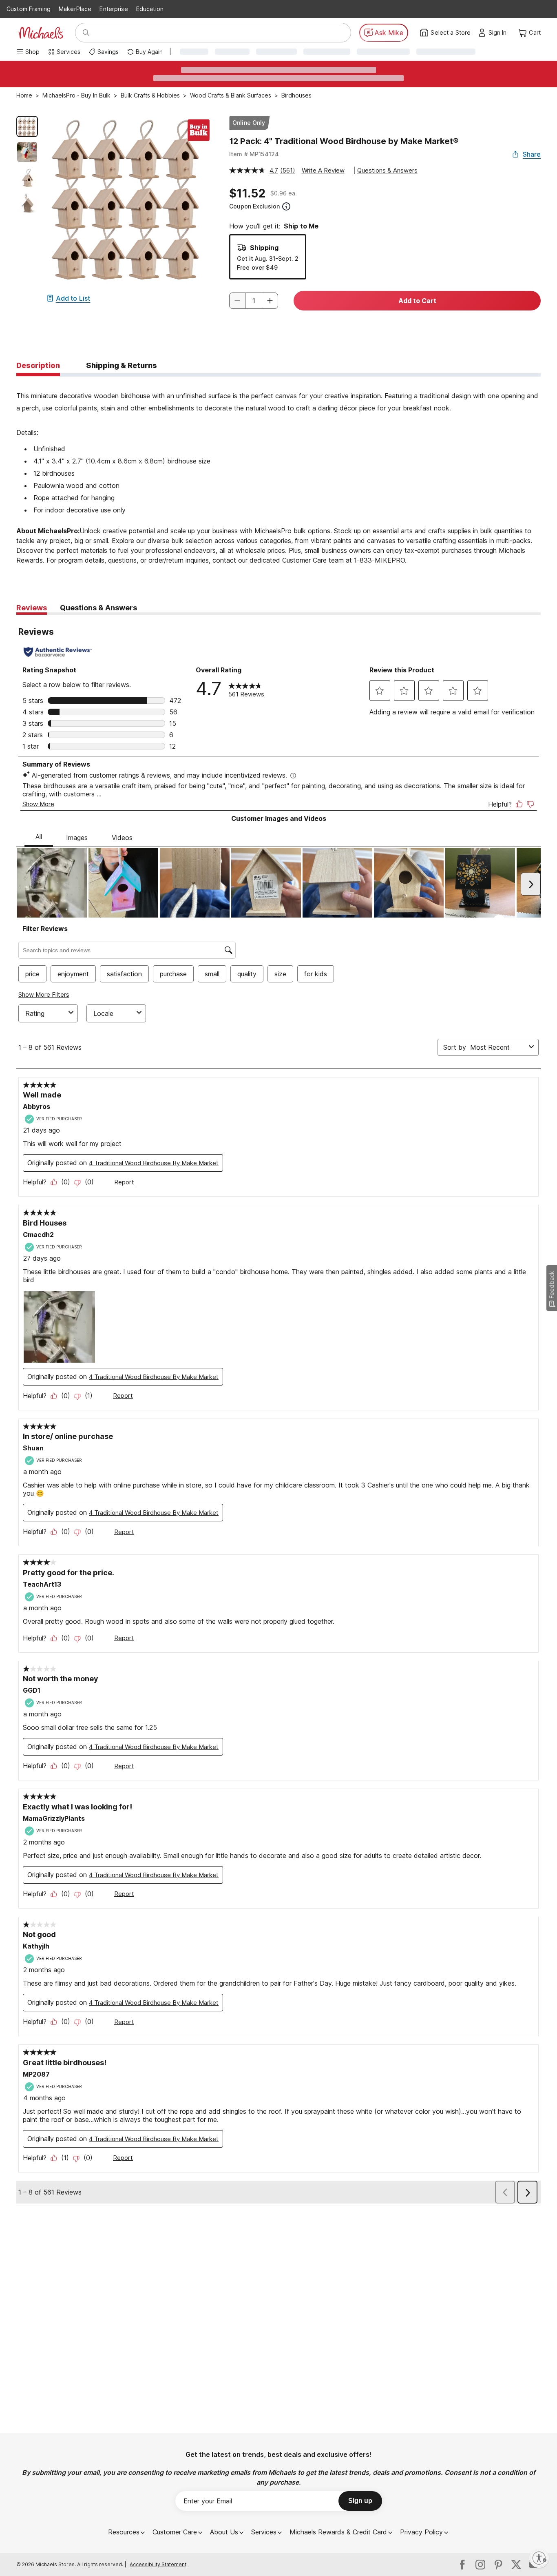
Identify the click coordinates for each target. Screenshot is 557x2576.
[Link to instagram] (480, 2565)
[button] (500, 33)
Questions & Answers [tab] (98, 608)
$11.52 (247, 193)
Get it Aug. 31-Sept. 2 (268, 258)
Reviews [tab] (32, 608)
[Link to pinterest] (498, 2565)
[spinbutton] (254, 301)
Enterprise (114, 9)
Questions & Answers (387, 170)
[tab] (38, 366)
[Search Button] (86, 33)
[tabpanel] (278, 476)
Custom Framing (29, 9)
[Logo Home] (41, 33)
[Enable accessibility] (539, 2558)
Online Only (249, 123)
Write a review (323, 170)
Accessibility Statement (158, 2564)
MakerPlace (75, 9)
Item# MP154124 (254, 154)
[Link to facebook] (462, 2565)
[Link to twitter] (516, 2565)
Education (150, 9)
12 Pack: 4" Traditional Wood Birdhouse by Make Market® (344, 141)
